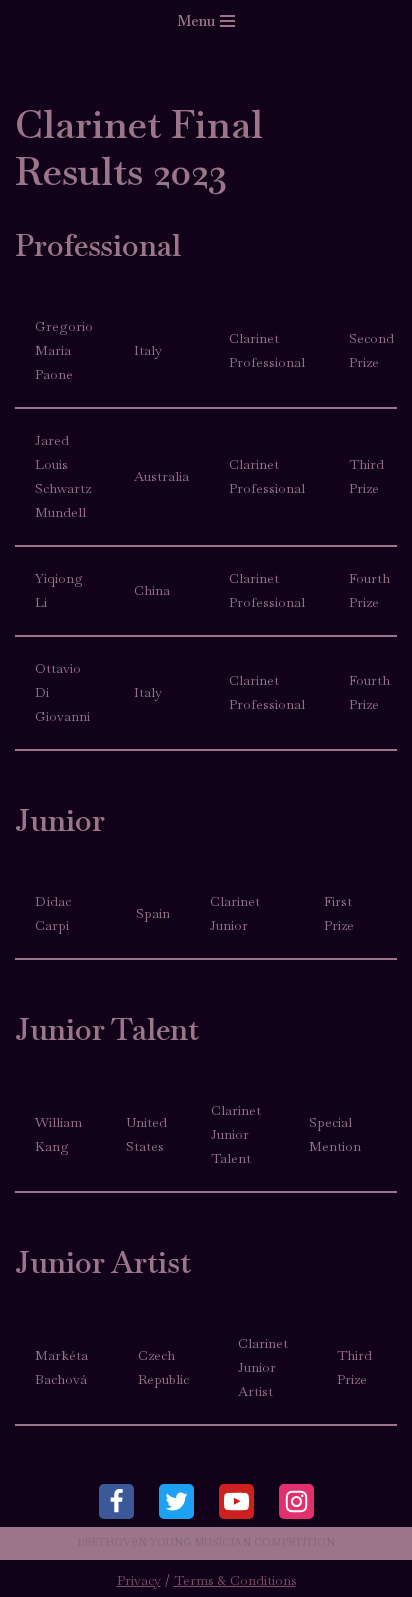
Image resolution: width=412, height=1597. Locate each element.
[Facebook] (116, 1501)
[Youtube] (236, 1501)
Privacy (139, 1580)
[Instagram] (296, 1501)
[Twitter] (176, 1501)
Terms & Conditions (235, 1580)
